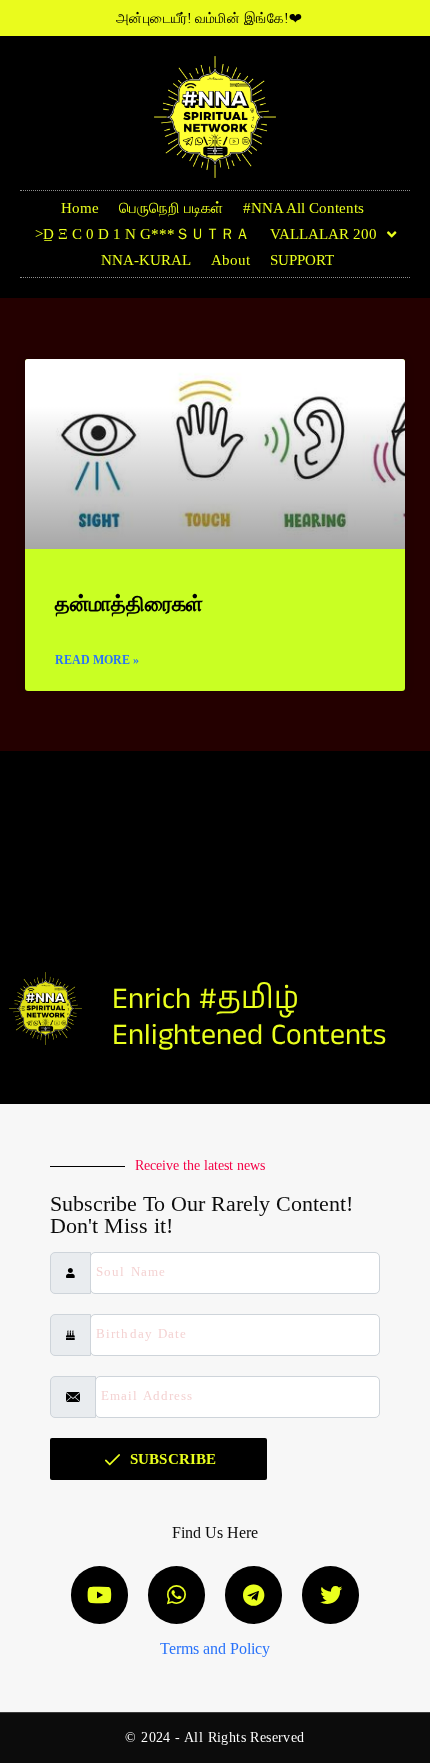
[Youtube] (99, 1594)
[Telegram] (253, 1594)
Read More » (97, 660)
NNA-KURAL (146, 260)
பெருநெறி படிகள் (171, 208)
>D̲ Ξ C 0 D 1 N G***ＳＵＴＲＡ (142, 234)
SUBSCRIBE (173, 1459)
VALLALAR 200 (323, 234)
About (230, 260)
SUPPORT (302, 260)
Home (80, 208)
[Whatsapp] (176, 1594)
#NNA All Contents (303, 208)
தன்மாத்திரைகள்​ (129, 604)
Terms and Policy (215, 1648)
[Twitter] (330, 1594)
